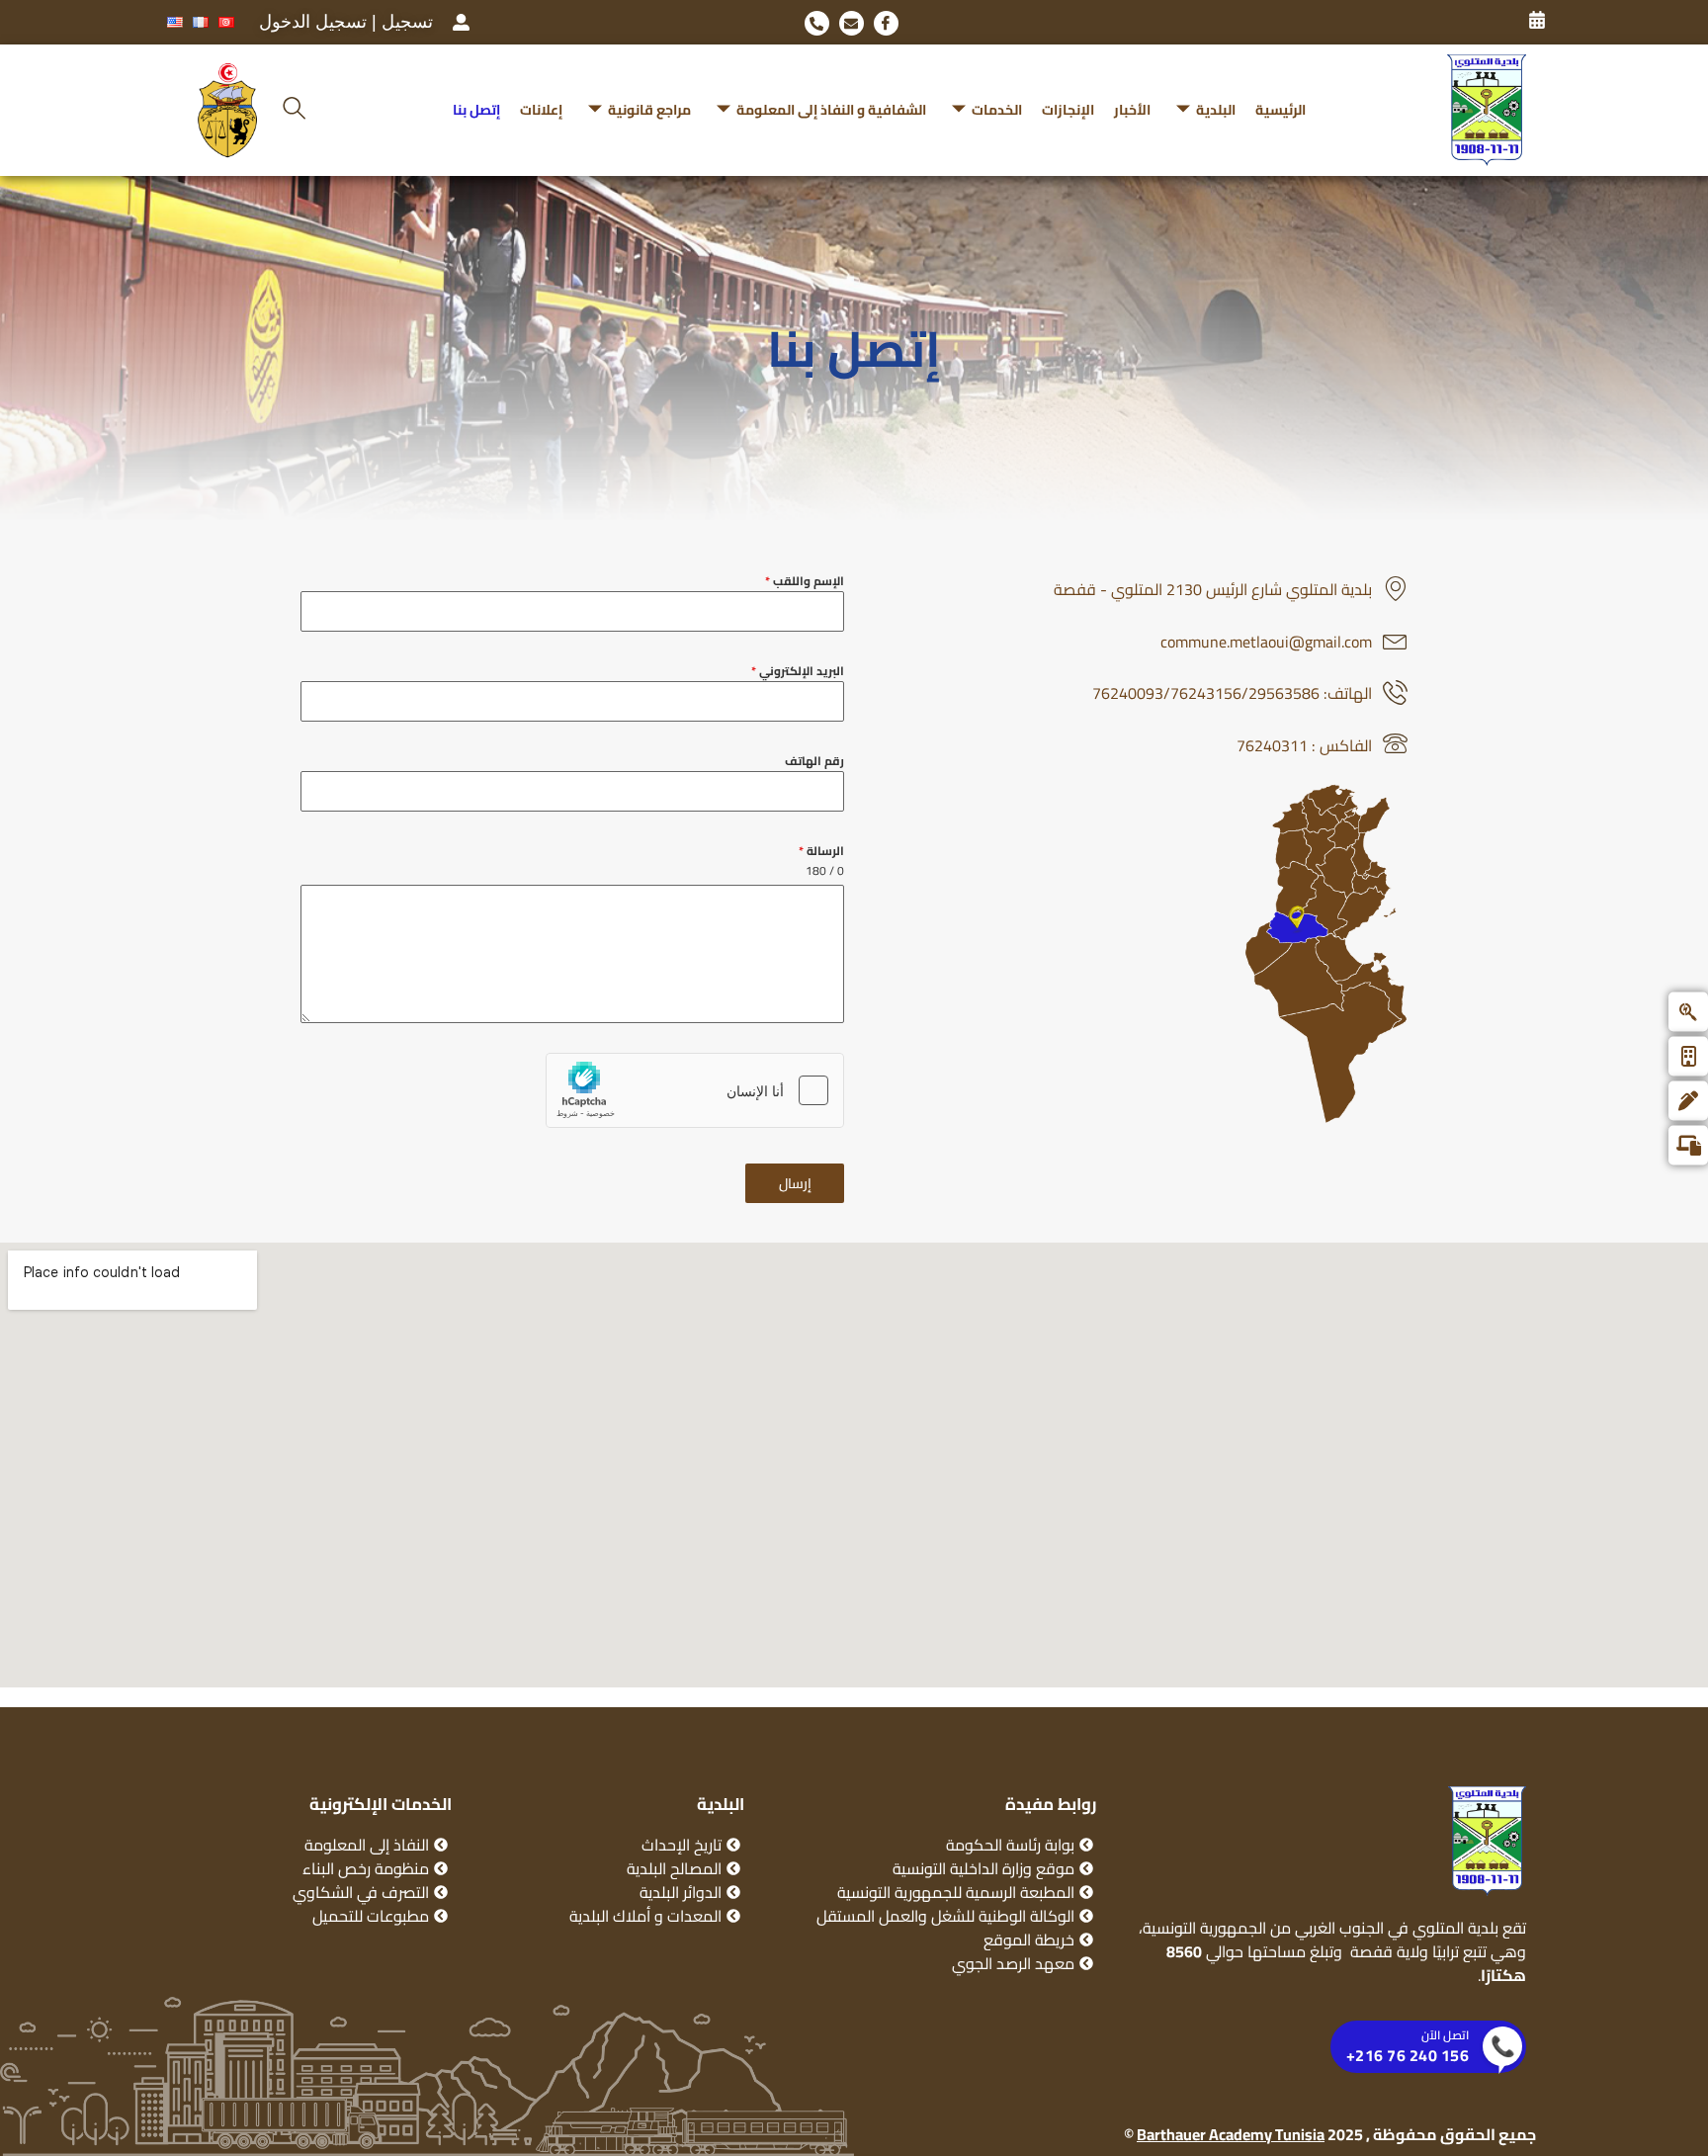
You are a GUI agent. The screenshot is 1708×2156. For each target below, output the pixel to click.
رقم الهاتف (814, 761)
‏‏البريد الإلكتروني (798, 671)
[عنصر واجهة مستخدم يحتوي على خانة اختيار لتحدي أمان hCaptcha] (695, 1090)
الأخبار (1132, 110)
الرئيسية (1281, 110)
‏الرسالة (821, 851)
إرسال (795, 1183)
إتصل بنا (476, 110)
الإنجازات (1068, 110)
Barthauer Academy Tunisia (1231, 2134)
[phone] (817, 23)
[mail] (852, 23)
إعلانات (541, 110)
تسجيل (407, 22)
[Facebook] (886, 23)
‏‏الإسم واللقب (805, 581)
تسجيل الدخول (313, 22)
